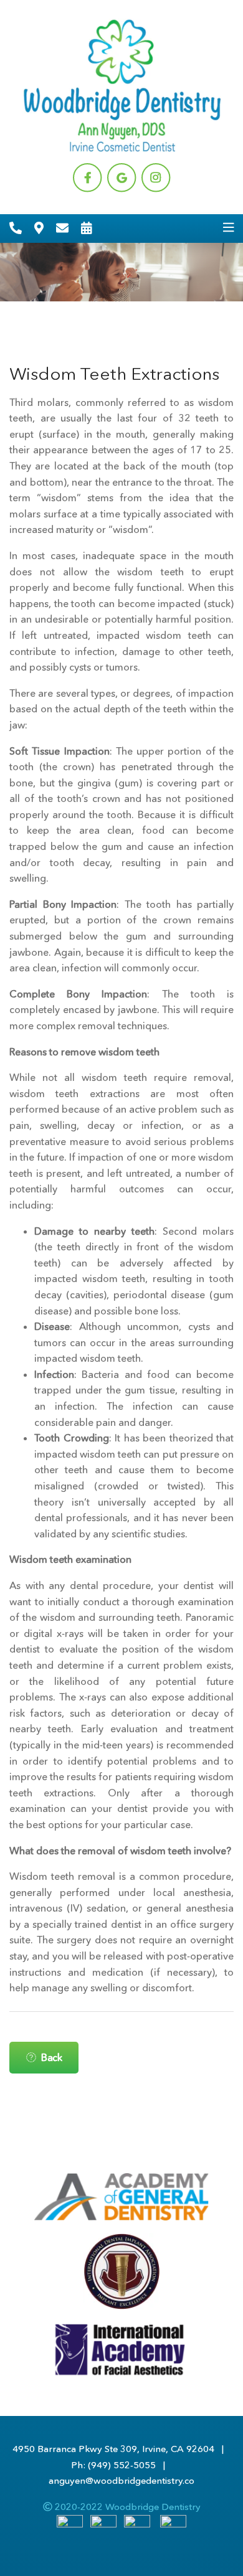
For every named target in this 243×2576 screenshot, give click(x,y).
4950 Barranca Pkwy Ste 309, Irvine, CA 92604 (113, 2449)
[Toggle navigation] (229, 228)
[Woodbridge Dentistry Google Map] (39, 229)
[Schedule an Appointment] (87, 229)
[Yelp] (173, 2527)
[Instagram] (137, 2527)
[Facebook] (70, 2527)
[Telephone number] (16, 229)
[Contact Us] (62, 229)
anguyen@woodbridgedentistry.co (121, 2480)
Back (51, 2057)
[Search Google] (103, 2527)
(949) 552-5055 (122, 2465)
